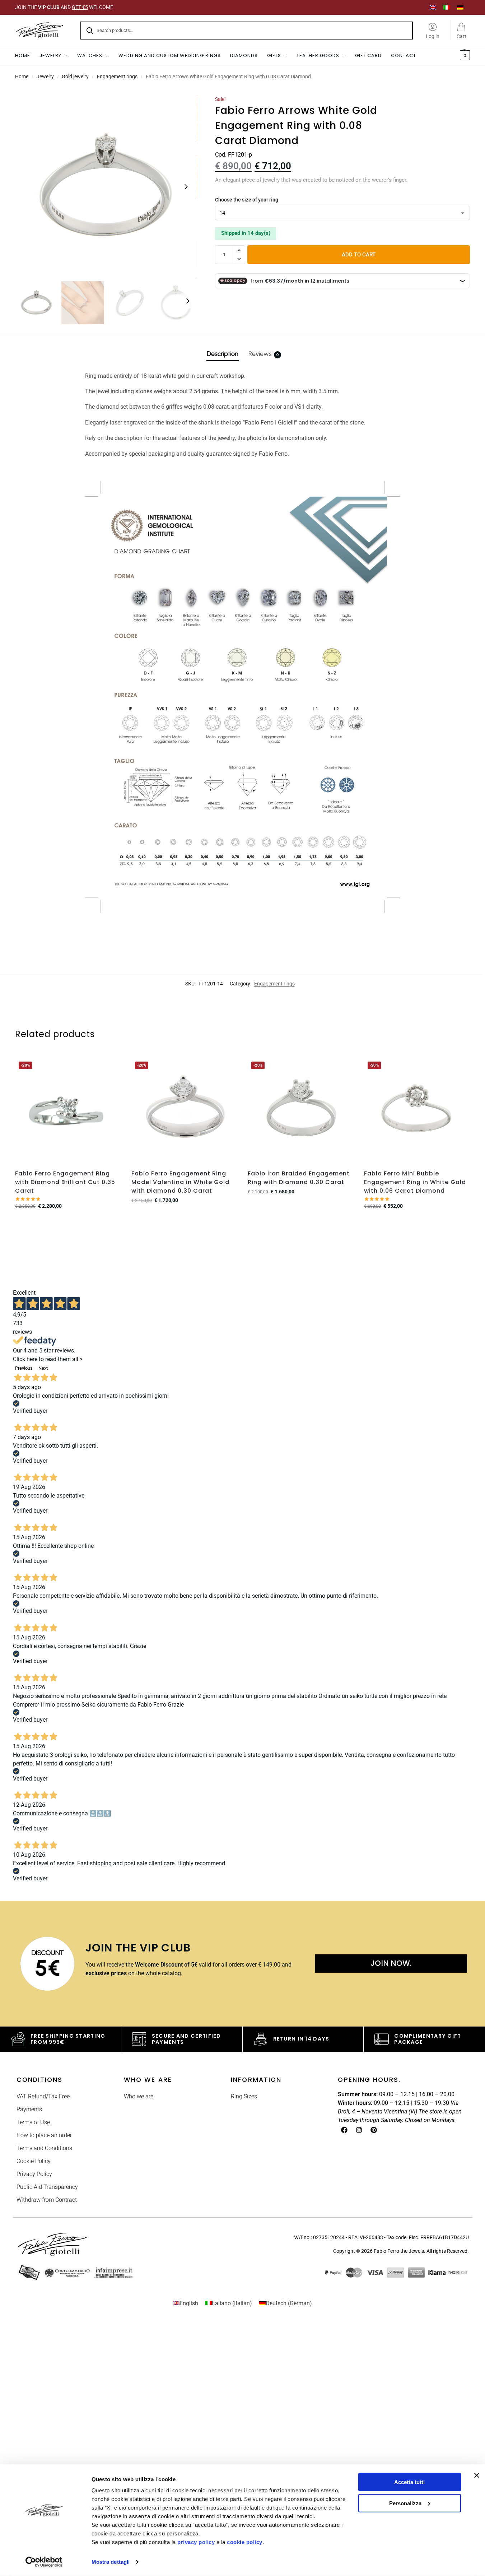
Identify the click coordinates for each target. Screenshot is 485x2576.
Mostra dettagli (111, 2562)
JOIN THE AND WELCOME (64, 7)
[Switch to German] (460, 7)
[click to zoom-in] (106, 187)
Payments (29, 2109)
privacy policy (196, 2542)
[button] (464, 56)
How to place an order (44, 2135)
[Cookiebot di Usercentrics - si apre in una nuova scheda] (44, 2562)
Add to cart (359, 255)
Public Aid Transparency (47, 2187)
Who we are (139, 2096)
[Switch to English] (433, 7)
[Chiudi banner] (477, 2475)
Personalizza (405, 2503)
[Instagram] (359, 2130)
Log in (433, 36)
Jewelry (45, 76)
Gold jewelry (75, 76)
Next (43, 1368)
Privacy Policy (34, 2174)
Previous (24, 1368)
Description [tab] (223, 354)
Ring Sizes (244, 2096)
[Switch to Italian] (447, 7)
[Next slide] (186, 187)
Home (22, 76)
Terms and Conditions (44, 2148)
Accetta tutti (409, 2482)
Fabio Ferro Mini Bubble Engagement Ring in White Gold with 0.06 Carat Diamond (415, 1182)
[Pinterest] (374, 2130)
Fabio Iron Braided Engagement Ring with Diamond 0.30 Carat (299, 1178)
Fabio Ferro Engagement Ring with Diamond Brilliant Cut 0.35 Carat (65, 1182)
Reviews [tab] (264, 354)
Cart (461, 36)
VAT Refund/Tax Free (43, 2096)
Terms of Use (33, 2122)
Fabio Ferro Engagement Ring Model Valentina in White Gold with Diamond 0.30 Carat (180, 1182)
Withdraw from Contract (47, 2200)
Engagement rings (117, 76)
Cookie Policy (34, 2161)
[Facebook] (344, 2130)
